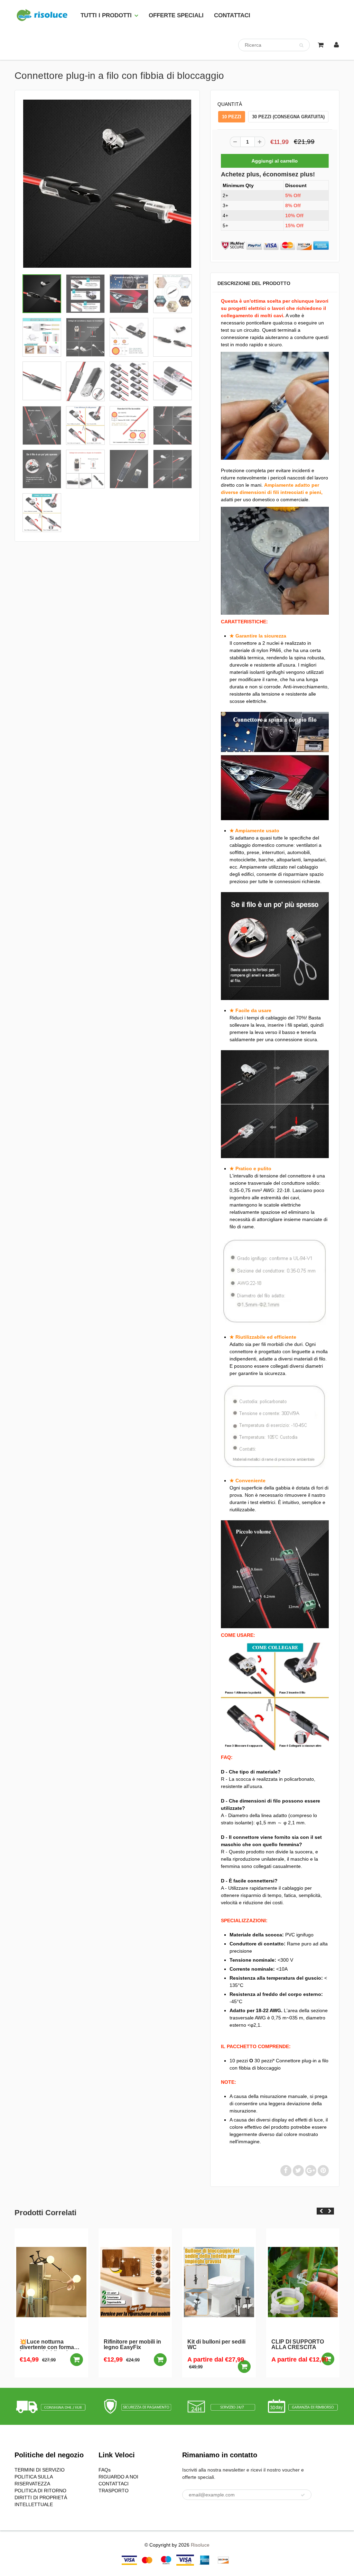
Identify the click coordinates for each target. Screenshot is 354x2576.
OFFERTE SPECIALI (176, 15)
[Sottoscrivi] (303, 2495)
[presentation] (321, 2211)
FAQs (105, 2470)
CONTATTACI (232, 15)
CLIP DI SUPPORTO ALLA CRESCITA (214, 2345)
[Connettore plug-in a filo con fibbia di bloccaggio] (107, 184)
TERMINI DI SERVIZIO (40, 2470)
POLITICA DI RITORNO (40, 2491)
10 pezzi (232, 117)
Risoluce (200, 2545)
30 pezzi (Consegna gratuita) (288, 117)
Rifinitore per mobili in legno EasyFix (49, 2345)
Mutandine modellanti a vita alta (302, 2345)
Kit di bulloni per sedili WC (133, 2345)
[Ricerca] (301, 45)
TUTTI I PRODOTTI (106, 15)
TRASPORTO (114, 2491)
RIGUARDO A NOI (118, 2477)
